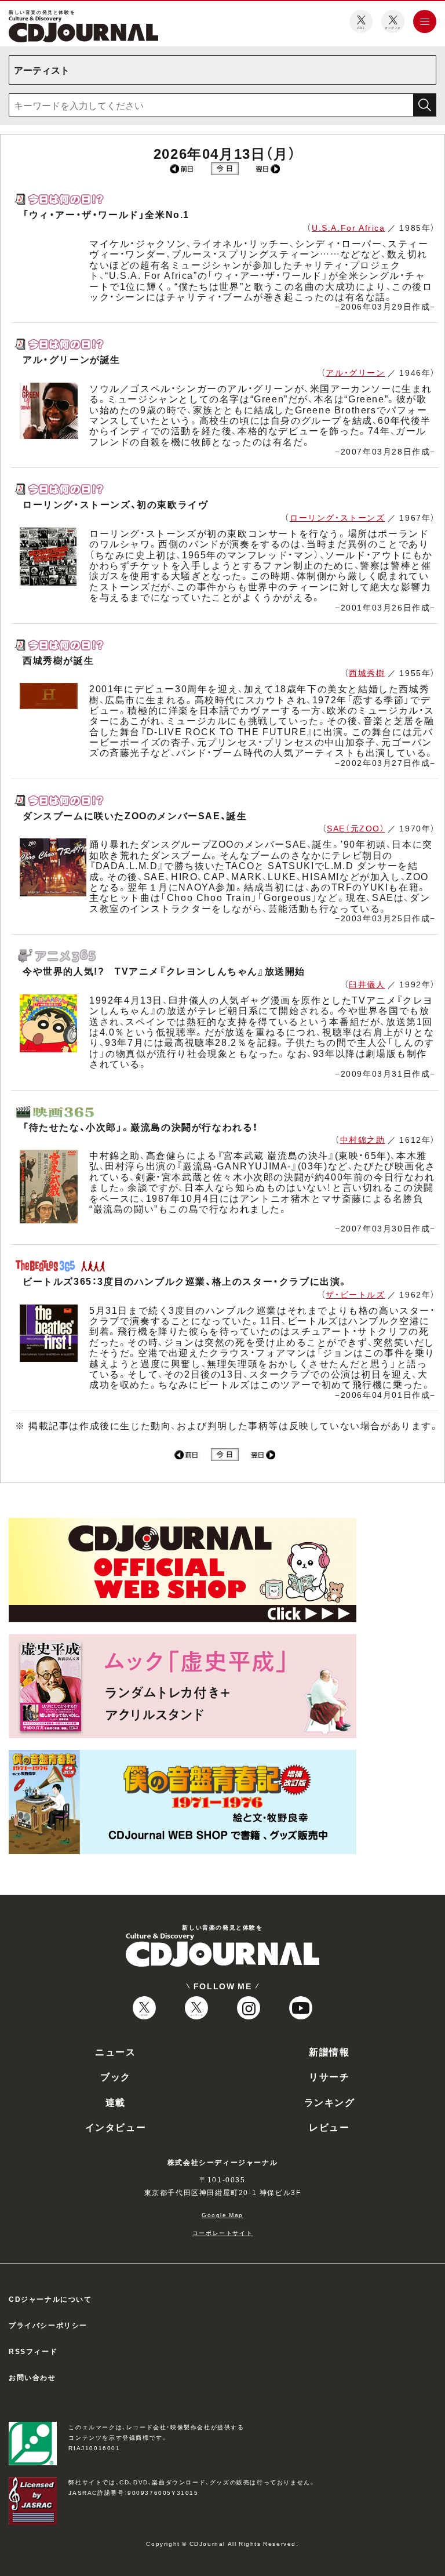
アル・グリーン (355, 372)
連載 (116, 2102)
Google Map (222, 2215)
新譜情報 (329, 2051)
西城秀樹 (367, 673)
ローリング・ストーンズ (338, 517)
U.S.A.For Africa (349, 227)
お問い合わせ (32, 2377)
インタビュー (116, 2127)
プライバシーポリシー (48, 2325)
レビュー (329, 2127)
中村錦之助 (363, 1139)
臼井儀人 (367, 984)
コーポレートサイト (222, 2232)
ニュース (115, 2051)
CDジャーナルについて (50, 2299)
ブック (116, 2076)
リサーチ (329, 2076)
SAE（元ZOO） (356, 828)
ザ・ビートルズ (355, 1294)
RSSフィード (33, 2351)
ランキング (330, 2102)
